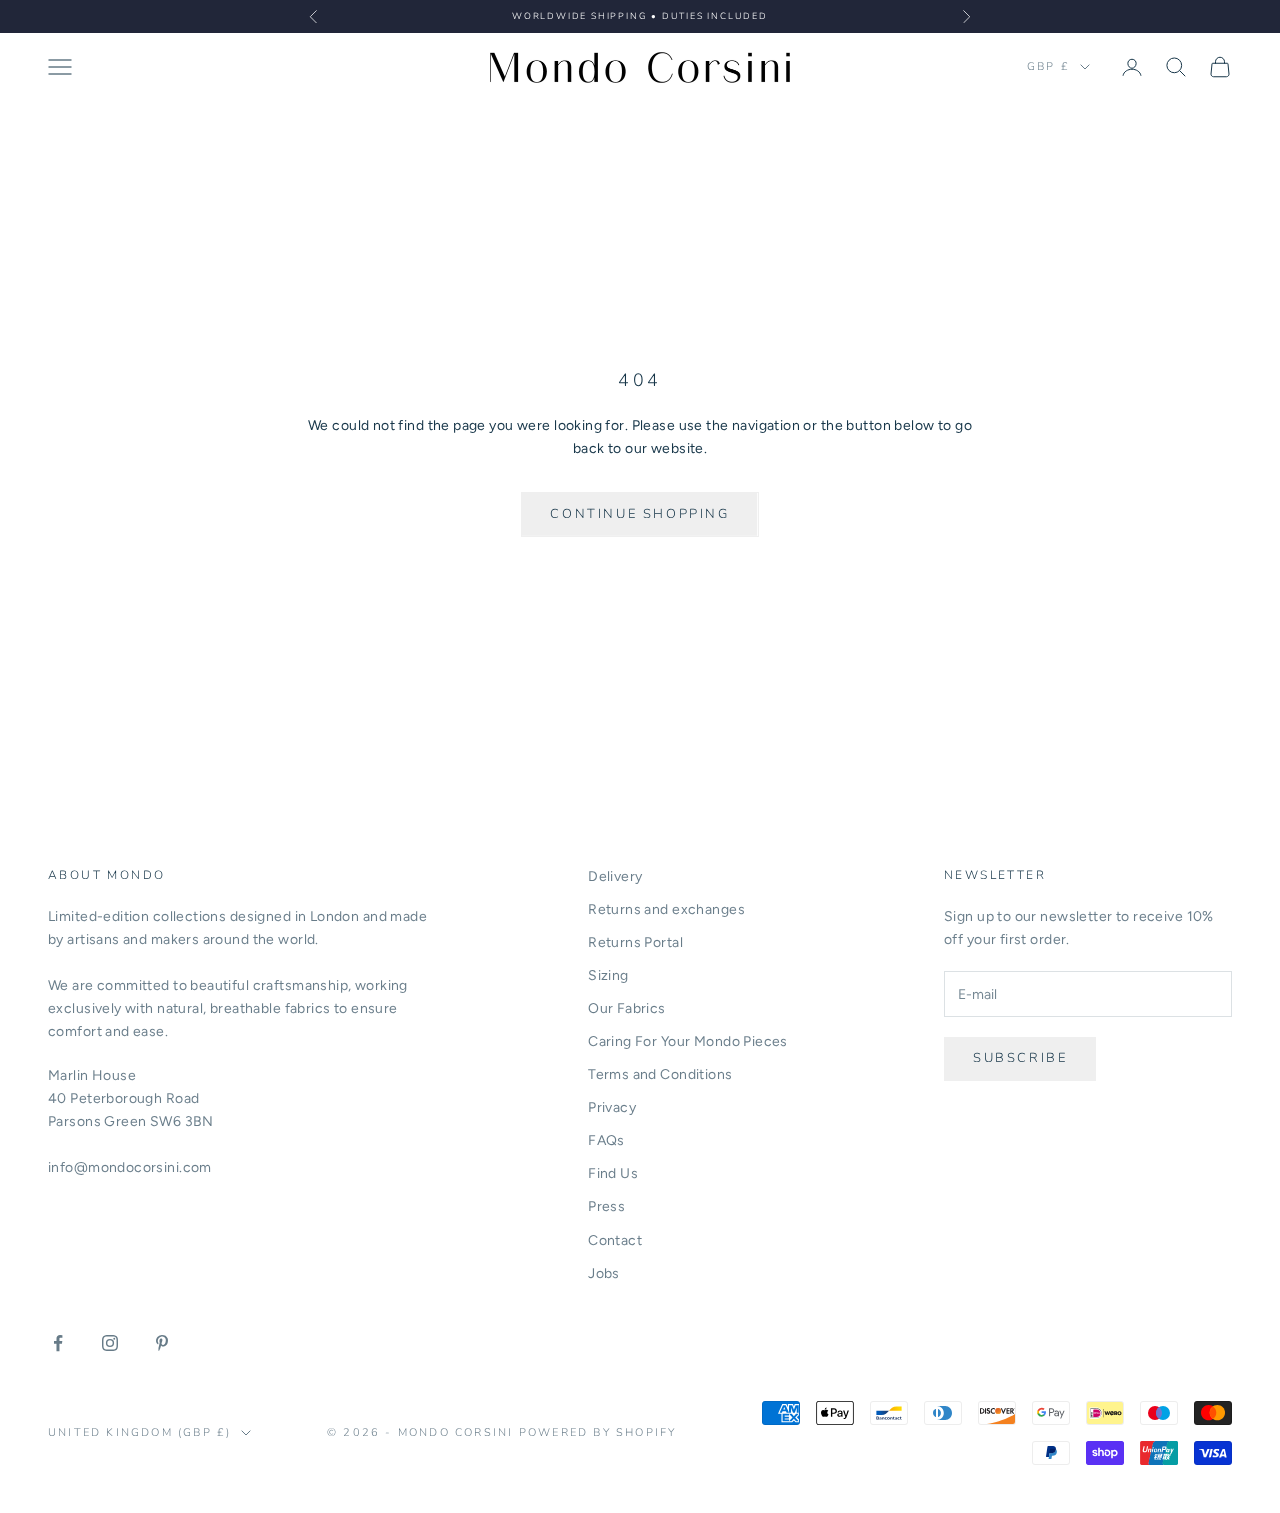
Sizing (608, 975)
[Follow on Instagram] (110, 1343)
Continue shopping (639, 514)
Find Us (613, 1173)
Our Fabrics (627, 1008)
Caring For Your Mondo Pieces (688, 1041)
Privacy (612, 1107)
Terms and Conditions (660, 1074)
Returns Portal (635, 942)
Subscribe (1020, 1058)
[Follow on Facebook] (58, 1343)
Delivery (615, 876)
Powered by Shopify (598, 1432)
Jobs (604, 1273)
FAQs (606, 1140)
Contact (615, 1240)
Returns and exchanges (666, 909)
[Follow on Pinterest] (162, 1343)
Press (606, 1206)
